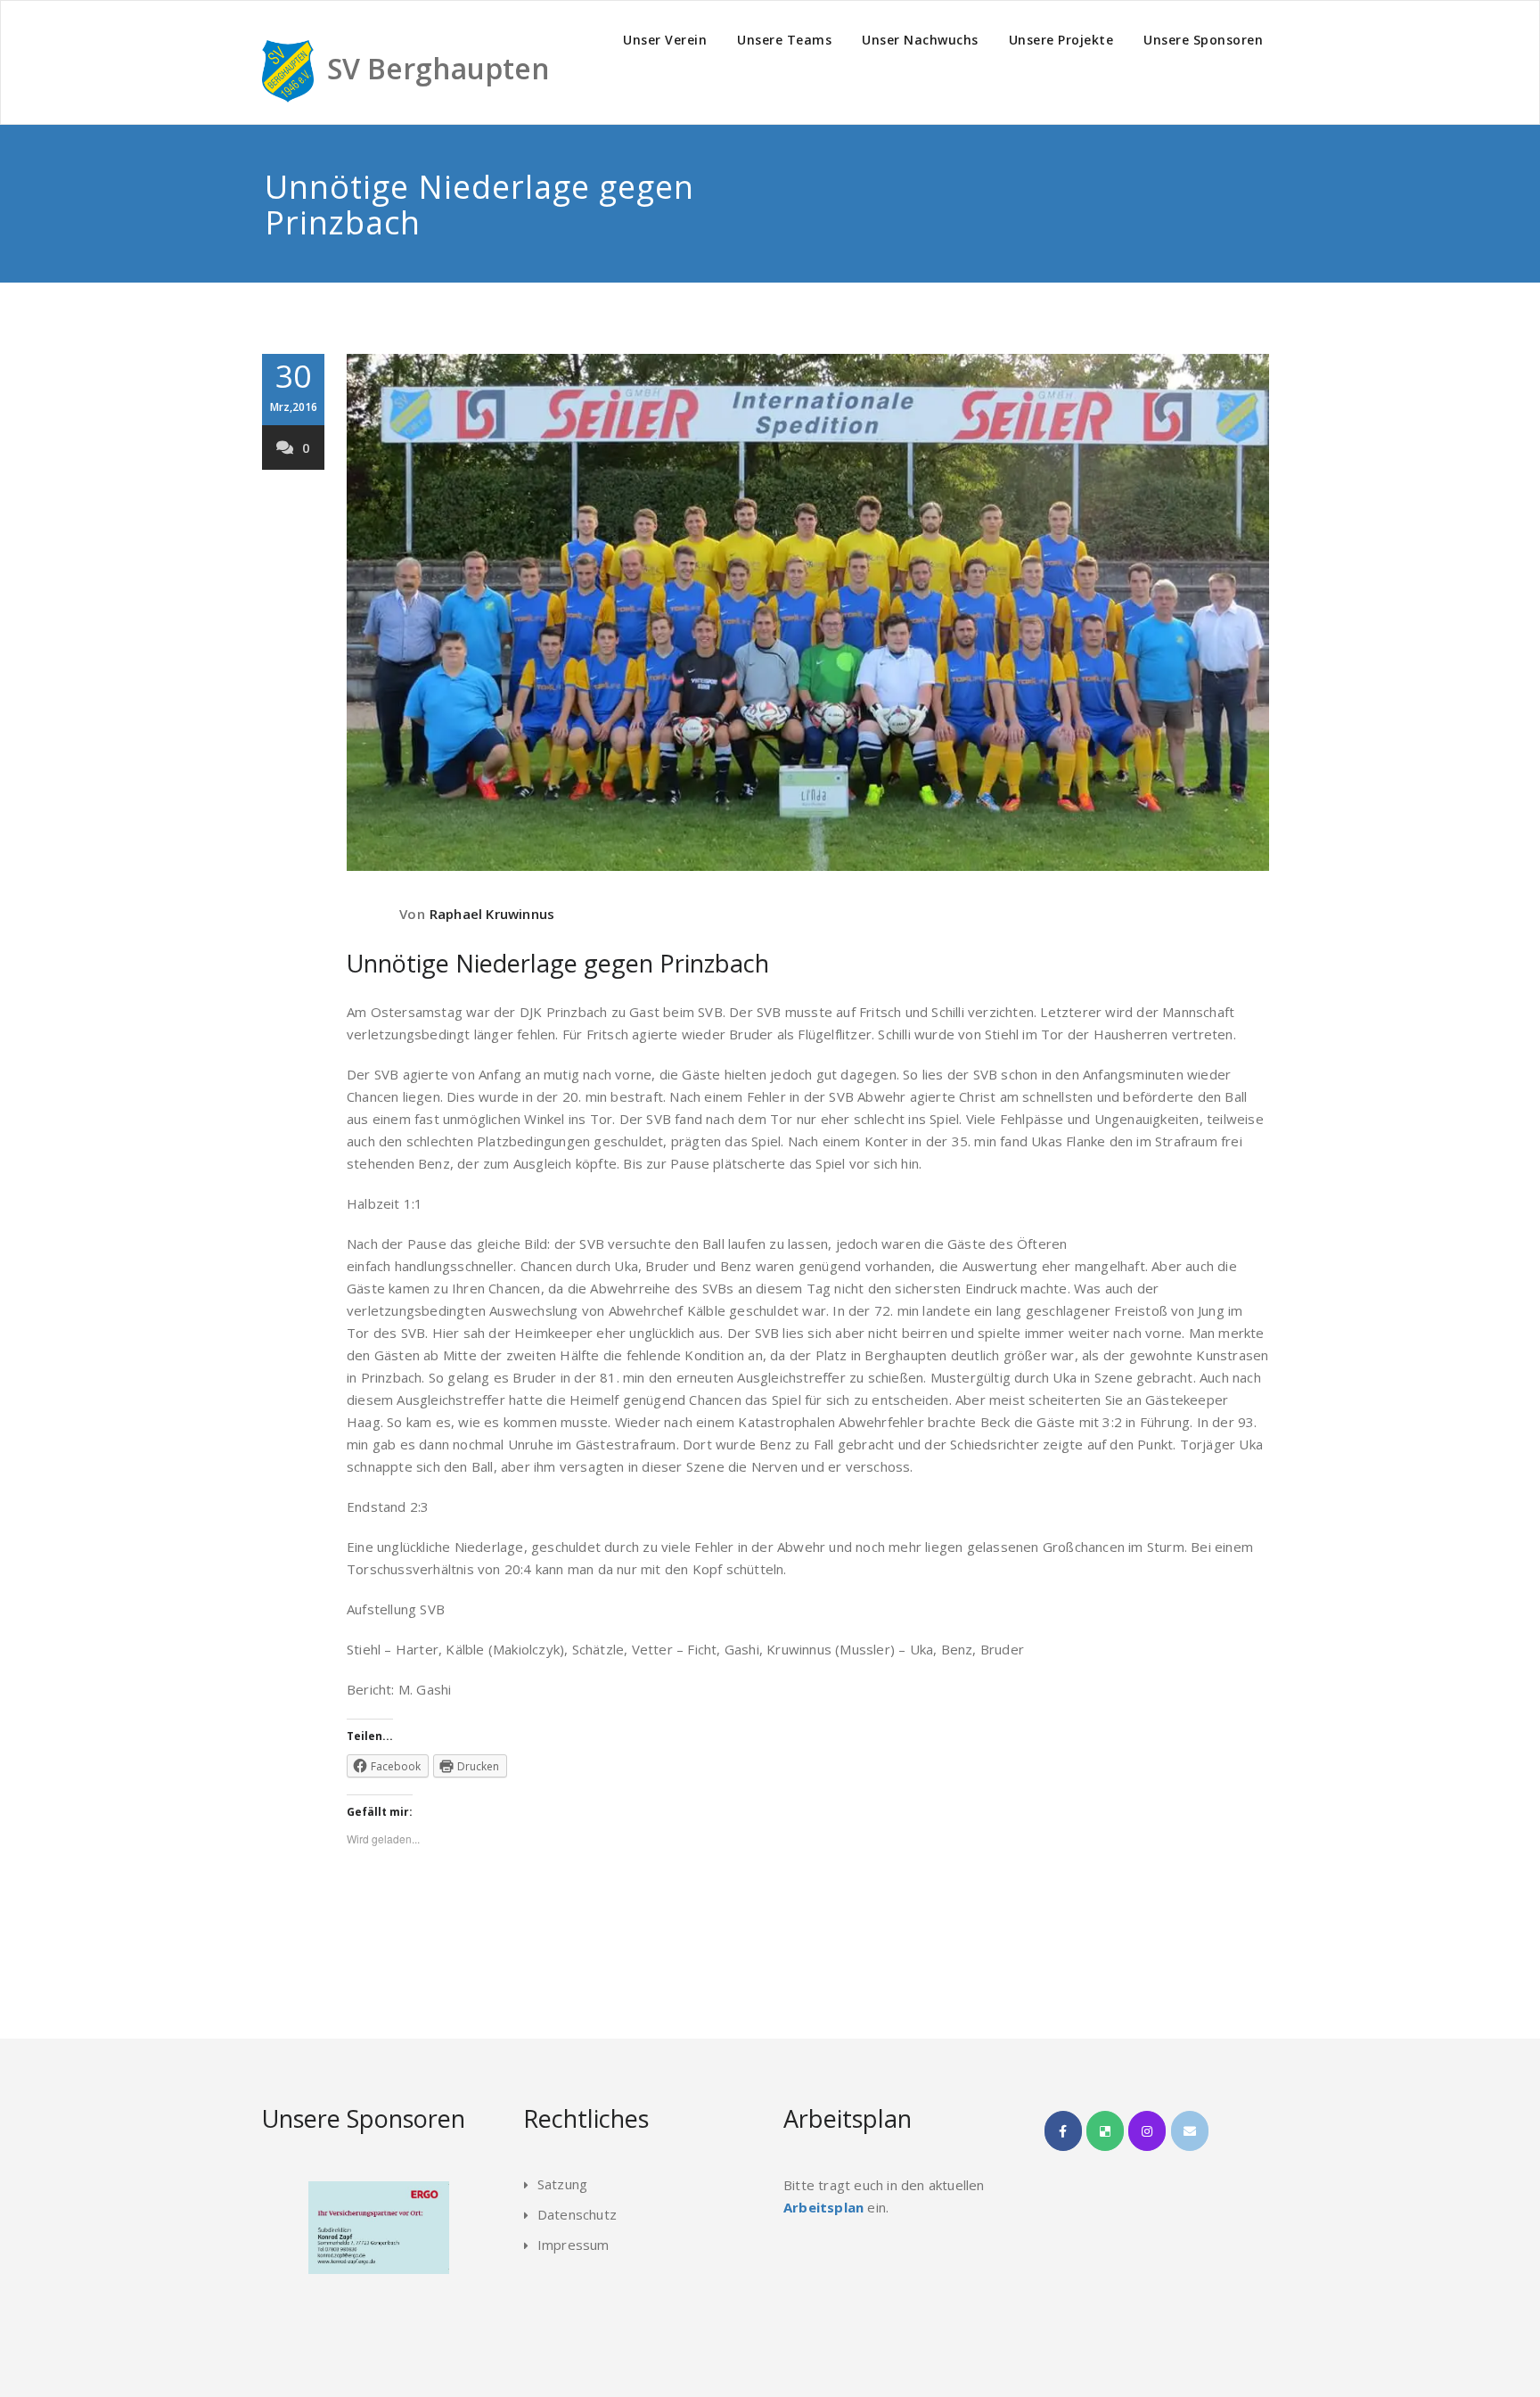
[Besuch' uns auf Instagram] (1147, 2131)
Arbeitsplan (823, 2207)
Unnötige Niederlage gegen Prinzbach (558, 963)
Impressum (573, 2245)
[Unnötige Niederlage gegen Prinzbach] (808, 612)
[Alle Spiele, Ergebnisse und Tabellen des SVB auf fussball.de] (1105, 2131)
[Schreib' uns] (1190, 2131)
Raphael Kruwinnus (492, 914)
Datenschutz (577, 2214)
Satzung (562, 2184)
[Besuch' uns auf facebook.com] (1063, 2131)
